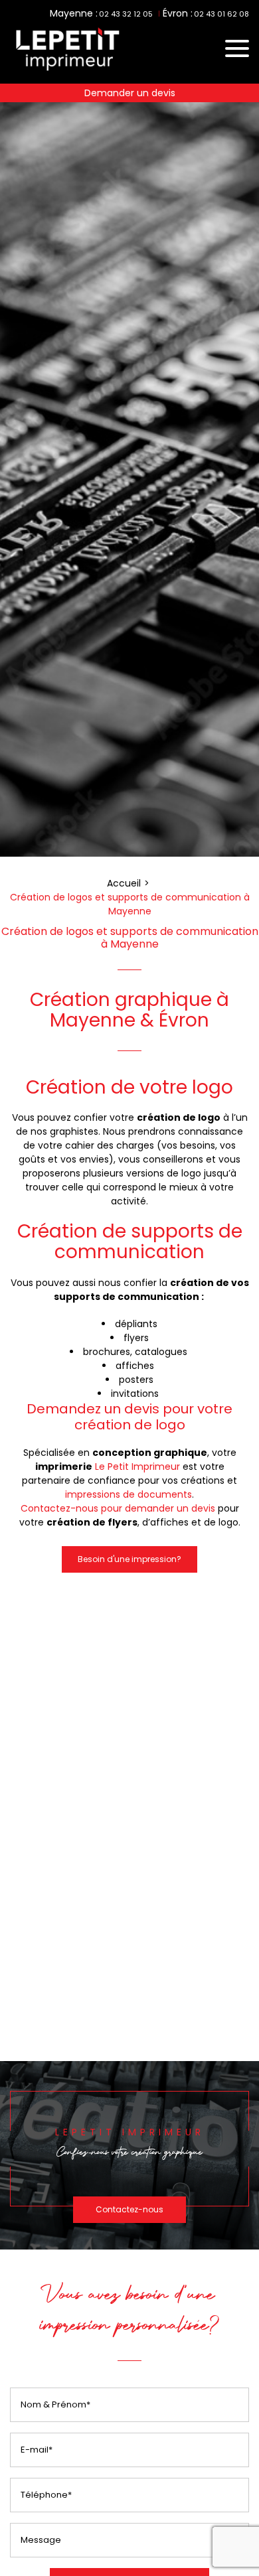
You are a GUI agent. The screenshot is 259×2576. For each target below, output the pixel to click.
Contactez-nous (129, 2209)
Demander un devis (130, 93)
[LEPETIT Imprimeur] (66, 72)
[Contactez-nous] (129, 2156)
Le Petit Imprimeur (137, 1467)
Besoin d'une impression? (129, 1559)
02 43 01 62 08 (221, 14)
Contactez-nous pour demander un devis (118, 1508)
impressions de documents (129, 1494)
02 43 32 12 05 (126, 14)
